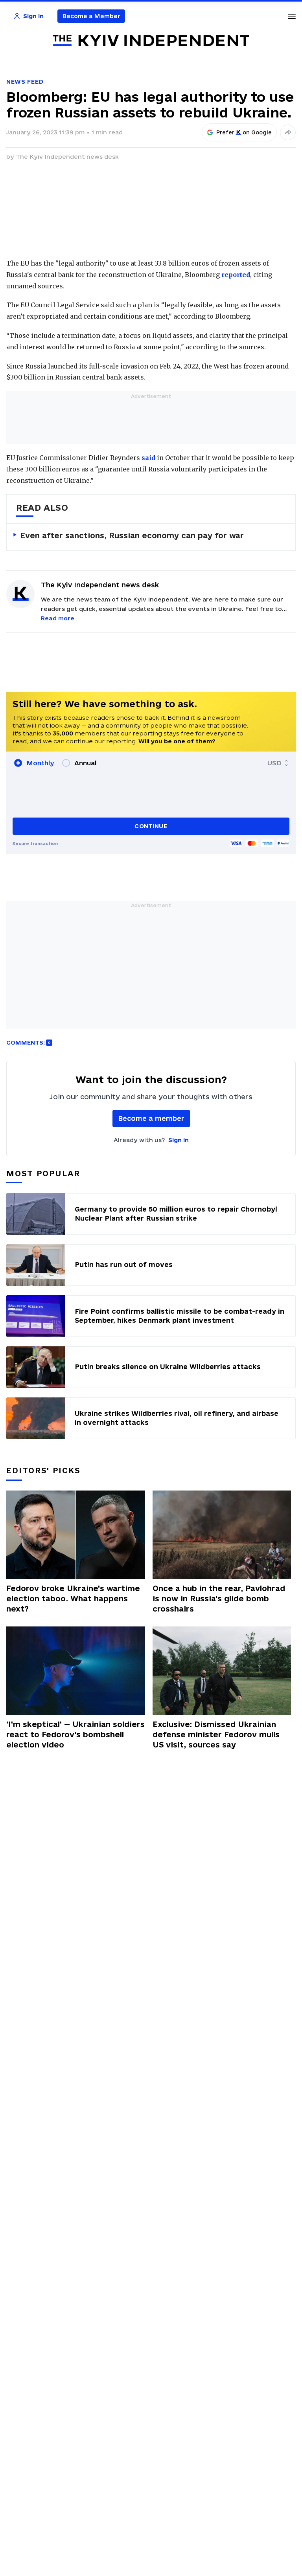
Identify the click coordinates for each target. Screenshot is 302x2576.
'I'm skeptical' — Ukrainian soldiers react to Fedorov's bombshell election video (75, 1734)
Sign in (179, 1140)
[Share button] (288, 132)
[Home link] (151, 41)
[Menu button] (292, 16)
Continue (151, 826)
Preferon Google (244, 132)
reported (236, 275)
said (148, 458)
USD (274, 763)
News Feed (25, 82)
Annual (85, 763)
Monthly (40, 763)
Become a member (151, 1118)
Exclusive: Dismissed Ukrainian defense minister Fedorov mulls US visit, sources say (216, 1734)
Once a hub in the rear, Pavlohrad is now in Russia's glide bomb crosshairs (219, 1599)
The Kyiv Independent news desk (67, 157)
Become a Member (91, 16)
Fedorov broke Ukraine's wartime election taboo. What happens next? (73, 1599)
